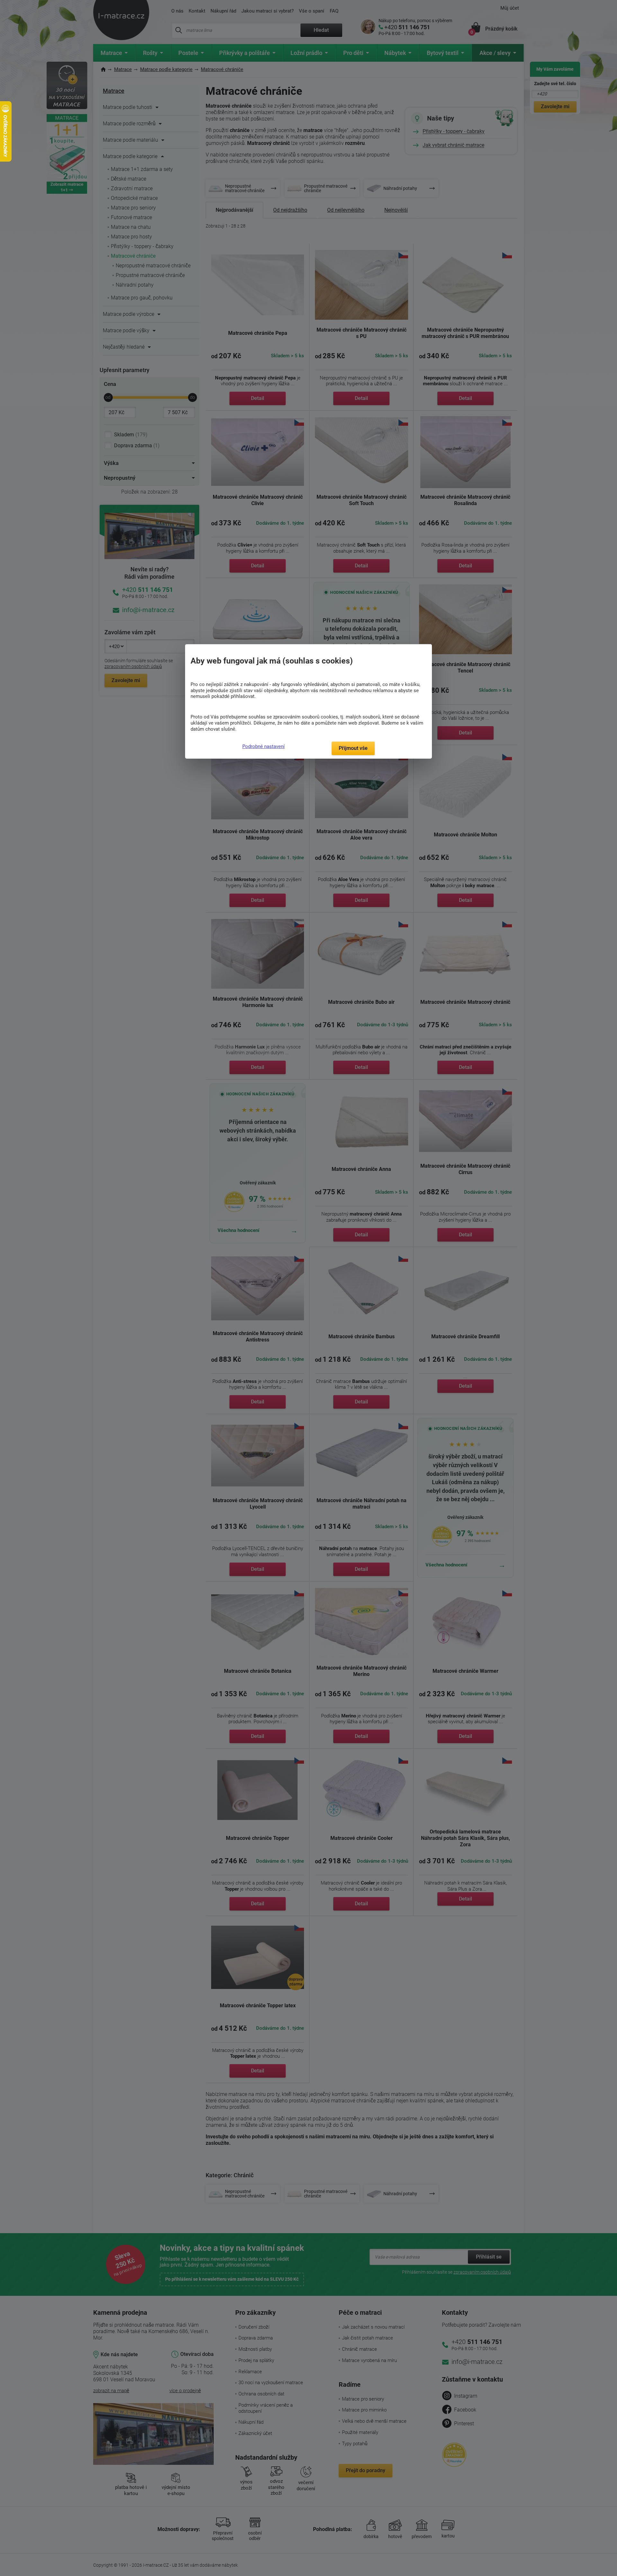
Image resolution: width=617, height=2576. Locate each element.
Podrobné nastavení (264, 746)
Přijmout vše (353, 748)
